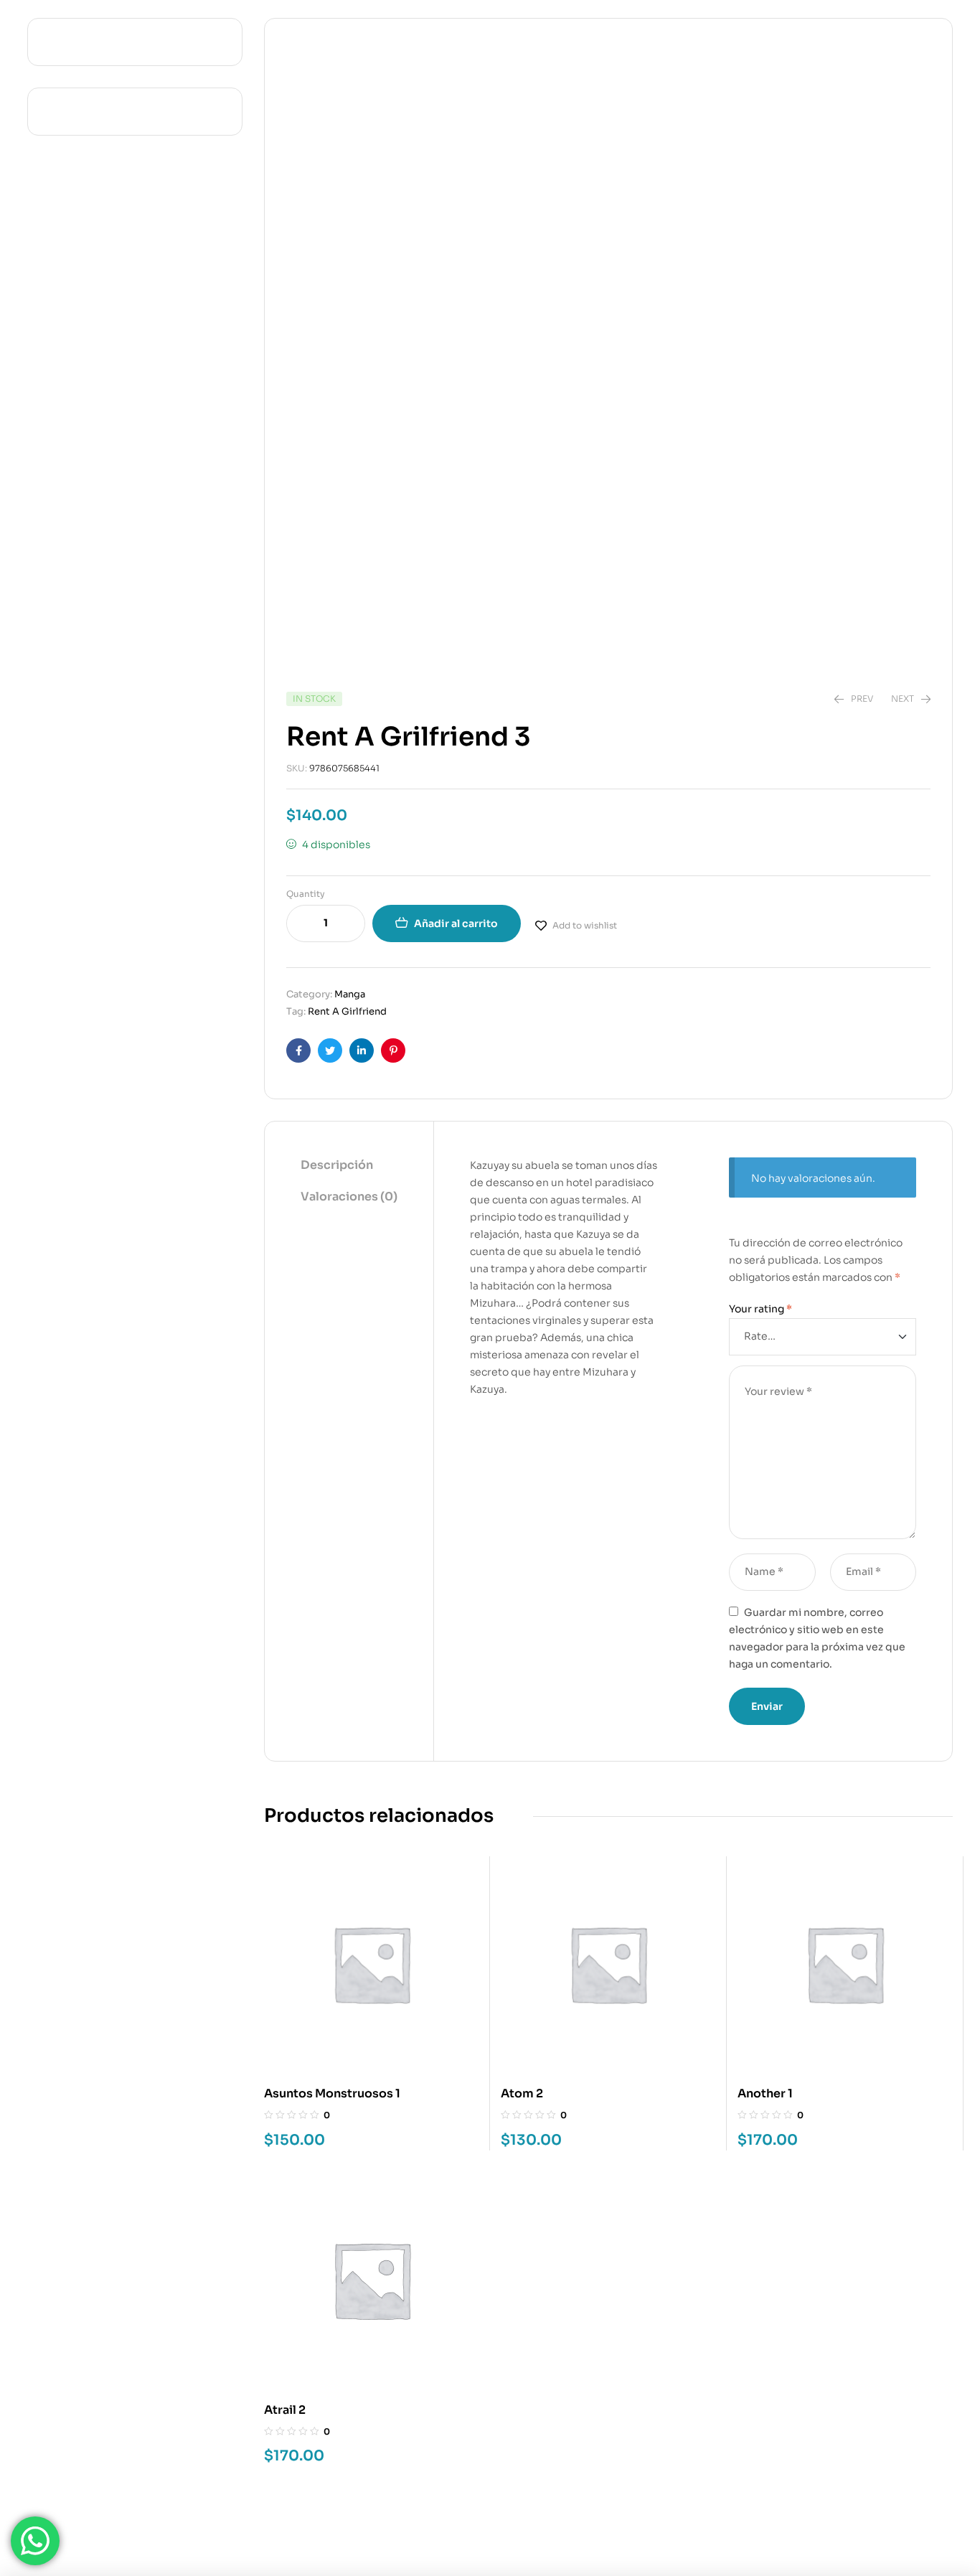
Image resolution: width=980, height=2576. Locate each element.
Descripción (337, 1165)
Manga (350, 994)
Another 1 (765, 2093)
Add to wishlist (585, 925)
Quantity (306, 894)
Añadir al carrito (456, 923)
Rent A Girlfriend (347, 1011)
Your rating (760, 1309)
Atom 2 (522, 2093)
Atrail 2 (285, 2410)
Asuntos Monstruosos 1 (332, 2093)
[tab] (349, 1166)
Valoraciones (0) (349, 1197)
